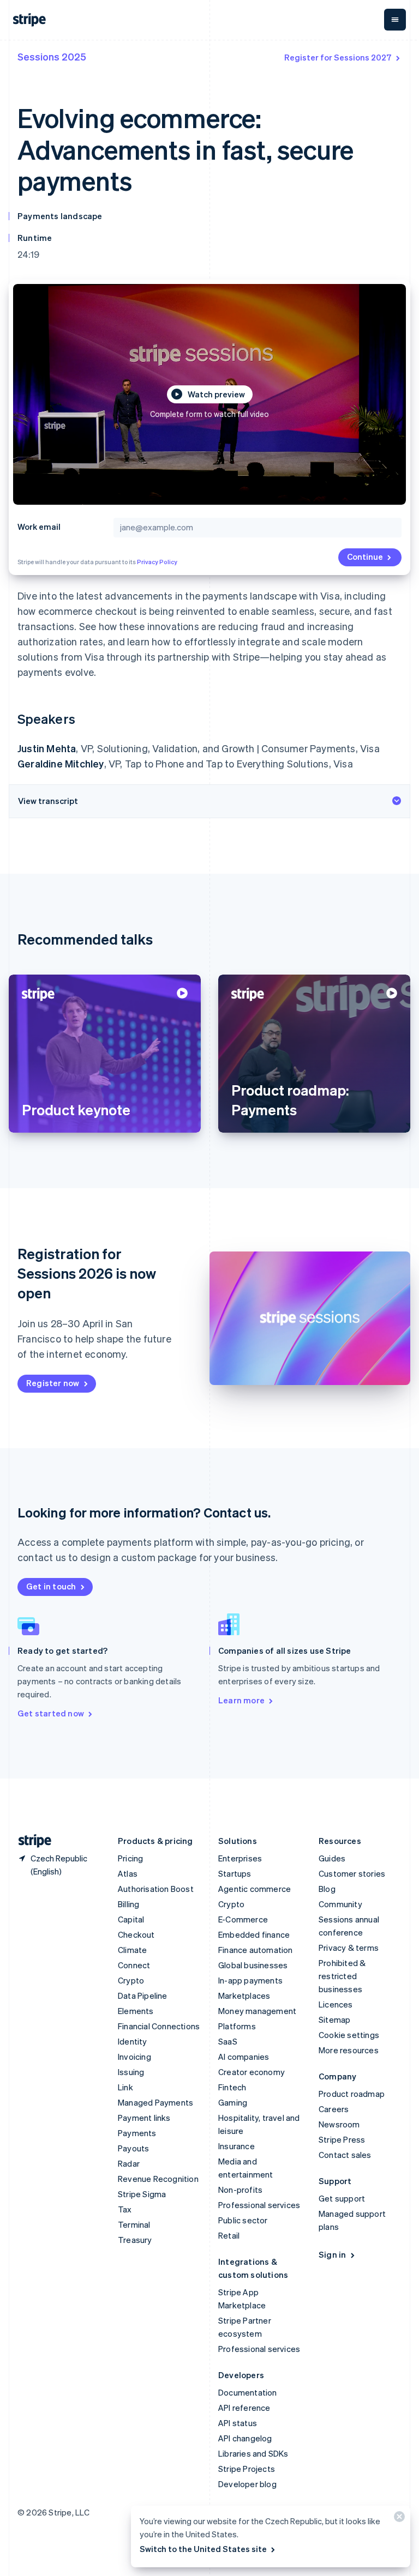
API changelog (245, 2438)
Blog (327, 1889)
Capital (131, 1919)
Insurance (237, 2146)
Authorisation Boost (156, 1889)
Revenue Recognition (158, 2179)
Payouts (133, 2148)
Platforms (237, 2026)
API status (238, 2423)
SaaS (228, 2041)
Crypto (131, 1980)
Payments (137, 2133)
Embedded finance (254, 1934)
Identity (133, 2041)
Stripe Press (342, 2139)
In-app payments (250, 1980)
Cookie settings (349, 2035)
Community (340, 1904)
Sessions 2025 (52, 56)
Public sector (243, 2220)
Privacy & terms (349, 1948)
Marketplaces (244, 1996)
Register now (53, 1383)
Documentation (248, 2392)
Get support (342, 2198)
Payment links (144, 2118)
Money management (257, 2011)
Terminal (134, 2224)
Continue (365, 557)
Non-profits (240, 2190)
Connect (134, 1965)
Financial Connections (159, 2026)
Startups (235, 1873)
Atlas (128, 1873)
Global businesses (253, 1965)
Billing (128, 1904)
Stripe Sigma (142, 2194)
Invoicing (134, 2057)
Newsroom (339, 2124)
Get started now (51, 1713)
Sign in (332, 2254)
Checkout (136, 1934)
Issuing (131, 2072)
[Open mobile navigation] (395, 20)
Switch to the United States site (203, 2549)
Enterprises (240, 1858)
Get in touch (51, 1586)
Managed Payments (155, 2102)
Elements (136, 2011)
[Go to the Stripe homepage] (31, 1841)
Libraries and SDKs (253, 2453)
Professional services (259, 2205)
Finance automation (256, 1950)
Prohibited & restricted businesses (342, 1976)
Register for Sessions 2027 (338, 57)
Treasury (135, 2240)
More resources (349, 2050)
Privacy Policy (157, 562)
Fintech (232, 2087)
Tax (125, 2209)
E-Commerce (243, 1919)
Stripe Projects (247, 2469)
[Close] (398, 2519)
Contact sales (345, 2155)
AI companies (244, 2057)
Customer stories (352, 1873)
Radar (129, 2163)
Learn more (241, 1700)
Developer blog (247, 2484)
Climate (132, 1950)
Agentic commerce (255, 1889)
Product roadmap (352, 2094)
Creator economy (252, 2072)
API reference (244, 2408)
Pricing (130, 1858)
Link (125, 2087)
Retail (229, 2235)
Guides (332, 1858)
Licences (336, 2004)
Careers (334, 2109)
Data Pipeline (143, 1996)
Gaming (233, 2102)
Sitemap (334, 2019)
